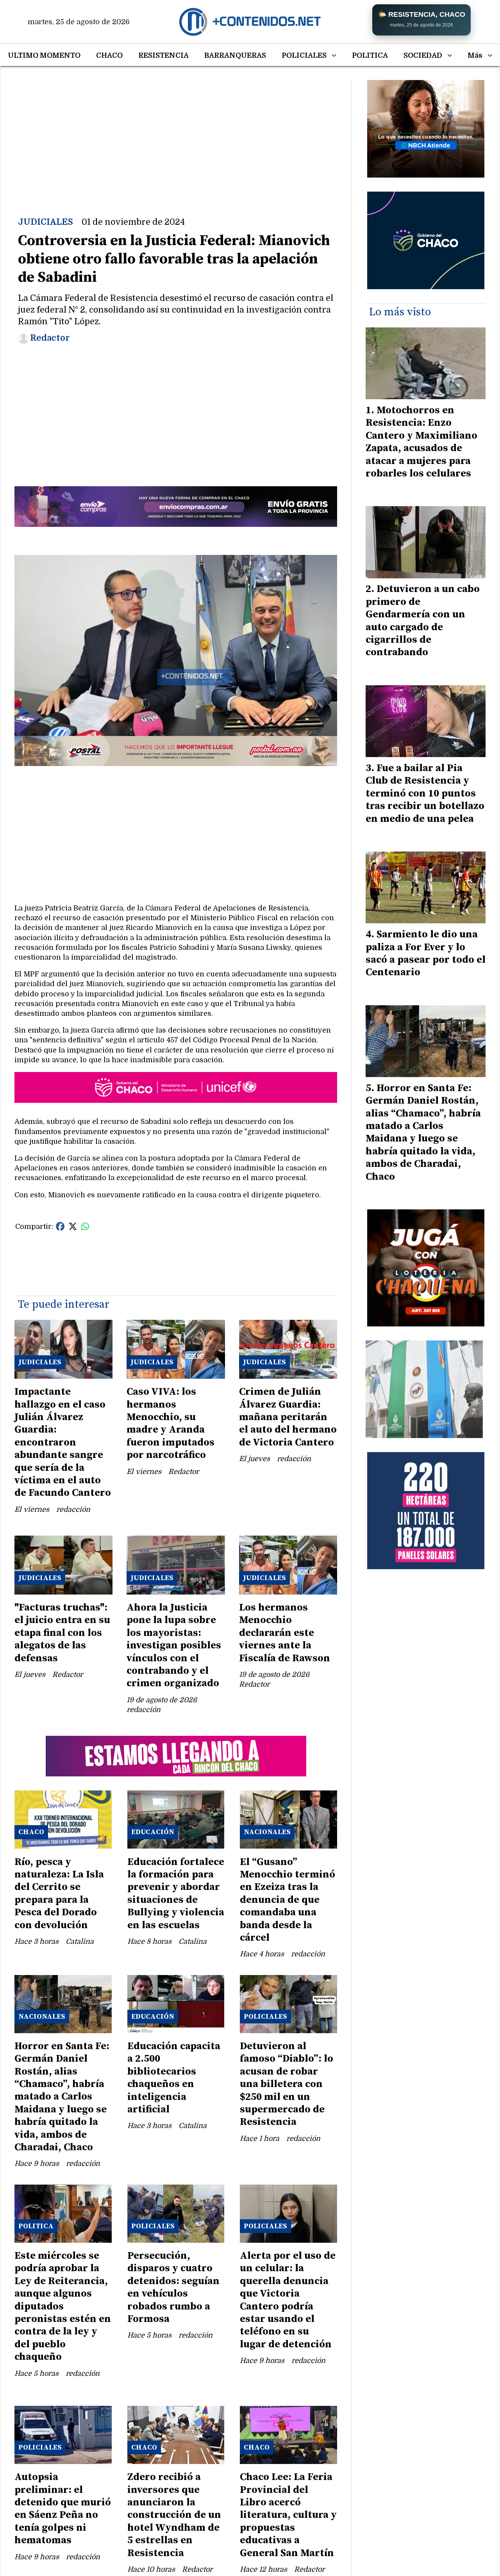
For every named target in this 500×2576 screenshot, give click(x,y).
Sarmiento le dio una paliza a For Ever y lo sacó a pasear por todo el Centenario (426, 953)
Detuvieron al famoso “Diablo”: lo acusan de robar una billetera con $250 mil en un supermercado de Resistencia (287, 2084)
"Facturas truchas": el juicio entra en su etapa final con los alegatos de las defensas (62, 1633)
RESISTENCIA (163, 55)
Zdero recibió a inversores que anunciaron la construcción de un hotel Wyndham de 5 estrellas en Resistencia (174, 2515)
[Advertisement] (176, 135)
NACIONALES (267, 1832)
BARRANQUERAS (235, 55)
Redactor (50, 338)
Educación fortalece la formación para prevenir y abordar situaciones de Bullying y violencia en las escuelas (176, 1894)
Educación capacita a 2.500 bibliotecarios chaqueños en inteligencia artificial (174, 2078)
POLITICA (370, 55)
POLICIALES (304, 55)
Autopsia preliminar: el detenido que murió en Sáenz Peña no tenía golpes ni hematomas (63, 2509)
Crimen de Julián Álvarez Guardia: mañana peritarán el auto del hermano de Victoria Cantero (288, 1417)
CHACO (109, 55)
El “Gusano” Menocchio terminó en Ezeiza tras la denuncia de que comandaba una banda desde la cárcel (287, 1900)
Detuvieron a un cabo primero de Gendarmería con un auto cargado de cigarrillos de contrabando (423, 621)
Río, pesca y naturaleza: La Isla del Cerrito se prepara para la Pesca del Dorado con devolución (59, 1894)
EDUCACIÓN (153, 1832)
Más (475, 55)
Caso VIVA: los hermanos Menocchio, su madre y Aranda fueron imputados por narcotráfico (171, 1423)
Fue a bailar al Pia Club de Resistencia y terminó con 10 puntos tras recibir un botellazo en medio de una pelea (425, 794)
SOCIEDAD (423, 55)
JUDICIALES (46, 222)
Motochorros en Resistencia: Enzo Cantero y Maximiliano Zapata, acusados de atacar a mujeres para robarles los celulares (421, 442)
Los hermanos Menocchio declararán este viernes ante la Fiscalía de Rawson (285, 1633)
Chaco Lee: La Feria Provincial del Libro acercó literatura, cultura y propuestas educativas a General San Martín (288, 2515)
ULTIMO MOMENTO (44, 55)
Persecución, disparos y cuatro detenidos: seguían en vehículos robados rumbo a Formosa (173, 2287)
